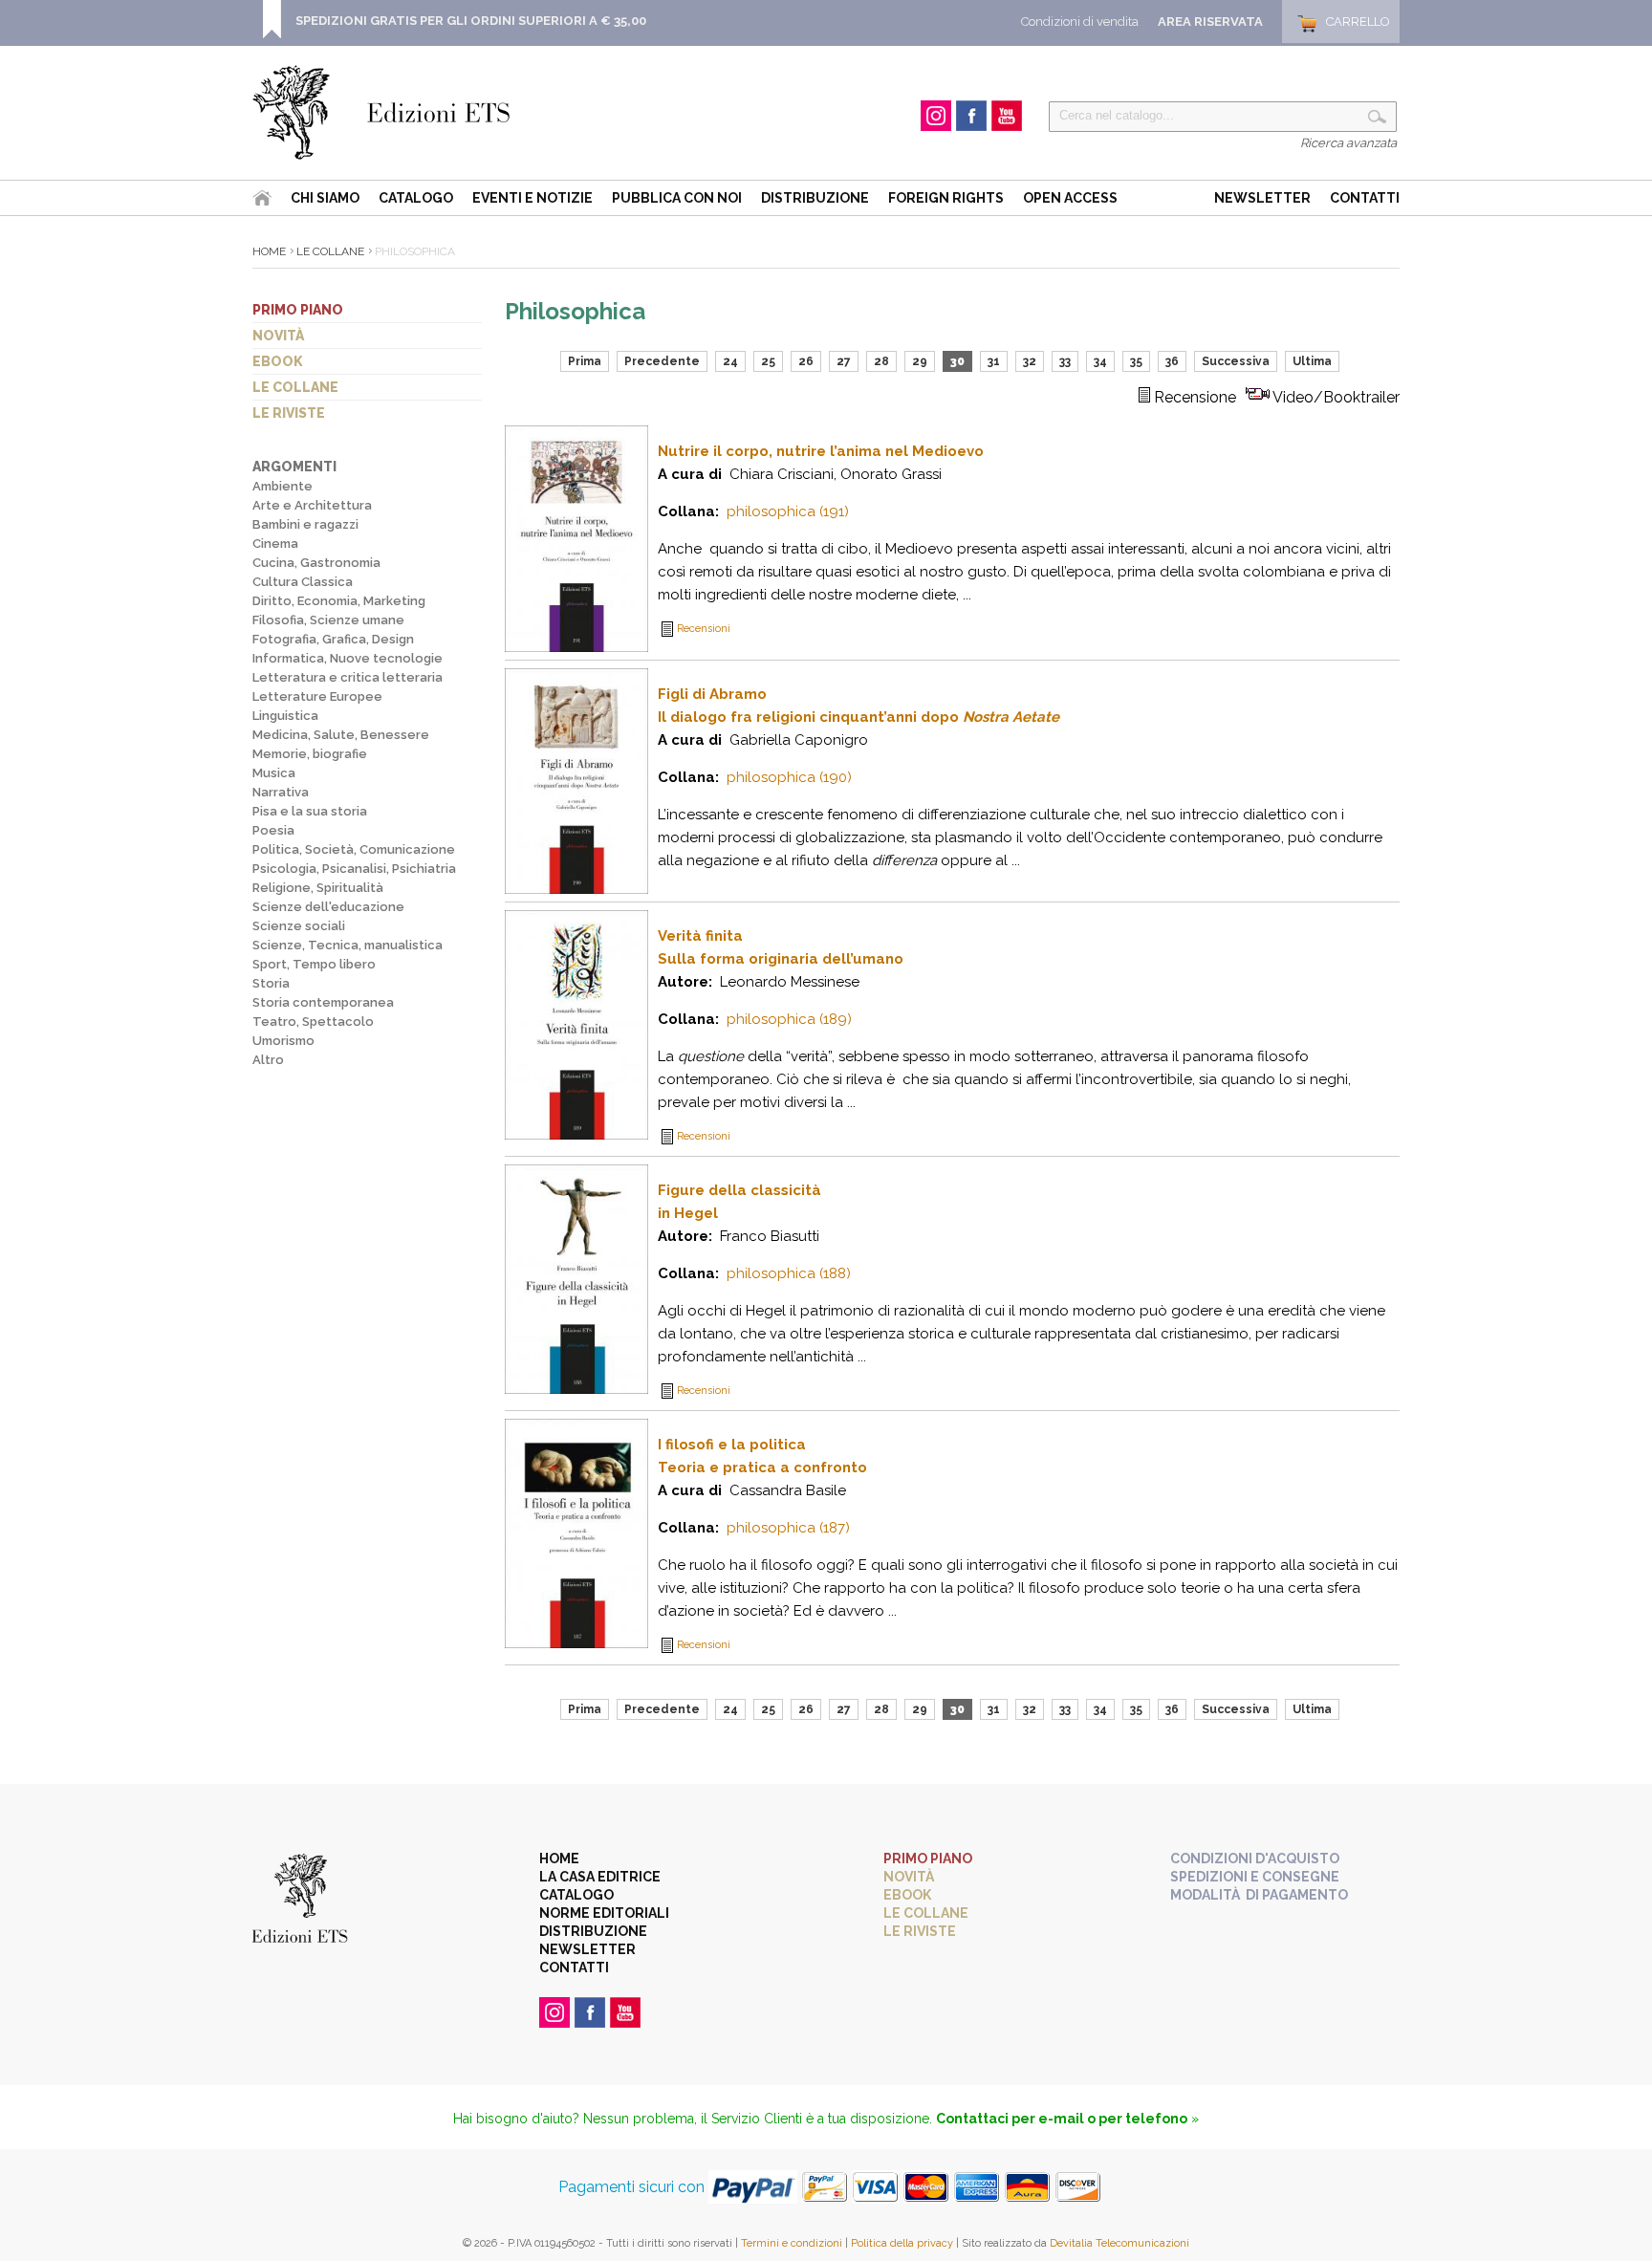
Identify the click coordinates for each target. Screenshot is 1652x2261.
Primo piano (298, 310)
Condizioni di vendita (1080, 22)
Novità (278, 336)
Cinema (275, 544)
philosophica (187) (788, 1528)
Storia (271, 983)
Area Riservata (1210, 22)
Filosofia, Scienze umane (328, 620)
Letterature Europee (317, 696)
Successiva (1236, 361)
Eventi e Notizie (533, 198)
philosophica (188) (789, 1273)
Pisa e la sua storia (310, 811)
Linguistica (285, 716)
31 (994, 361)
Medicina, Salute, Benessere (341, 735)
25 (768, 361)
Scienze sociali (299, 926)
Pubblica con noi (677, 198)
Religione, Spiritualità (318, 888)
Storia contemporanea (323, 1002)
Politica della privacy (902, 2243)
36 (1172, 361)
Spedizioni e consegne (1255, 1877)
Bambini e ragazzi (305, 524)
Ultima (1312, 361)
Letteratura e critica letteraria (348, 677)
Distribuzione (815, 198)
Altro (268, 1060)
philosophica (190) (789, 777)
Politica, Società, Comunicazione (354, 849)
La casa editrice (600, 1877)
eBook (278, 361)
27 (844, 361)
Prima (585, 361)
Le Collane (330, 251)
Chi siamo (325, 198)
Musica (274, 773)
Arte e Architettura (312, 505)
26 (806, 361)
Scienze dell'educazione (328, 907)
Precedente (662, 361)
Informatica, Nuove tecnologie (348, 658)
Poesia (273, 830)
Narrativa (281, 792)
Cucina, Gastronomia (316, 563)
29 (920, 361)
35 (1136, 361)
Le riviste (289, 413)
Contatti (1365, 198)
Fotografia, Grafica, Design (333, 639)
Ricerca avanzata (1348, 143)
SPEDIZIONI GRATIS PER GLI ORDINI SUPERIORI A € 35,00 (471, 21)
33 (1065, 361)
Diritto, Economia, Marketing (339, 601)
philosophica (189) (789, 1019)
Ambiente (283, 486)
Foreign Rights (946, 198)
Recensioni (704, 629)
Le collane (295, 387)
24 (730, 361)
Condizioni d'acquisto (1255, 1859)
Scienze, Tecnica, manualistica (348, 945)
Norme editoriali (604, 1913)
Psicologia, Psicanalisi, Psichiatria (354, 869)
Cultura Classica (303, 582)
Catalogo (416, 198)
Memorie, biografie (310, 754)
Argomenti (294, 467)
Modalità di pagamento (1259, 1895)
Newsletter (1262, 198)
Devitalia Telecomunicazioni (1119, 2243)
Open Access (1070, 198)
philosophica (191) (788, 511)
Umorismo (283, 1041)
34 (1100, 361)
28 (881, 361)
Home (269, 251)
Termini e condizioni (792, 2243)
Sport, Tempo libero (314, 964)
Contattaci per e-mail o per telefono (1062, 2119)
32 (1030, 361)
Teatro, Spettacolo (313, 1022)
